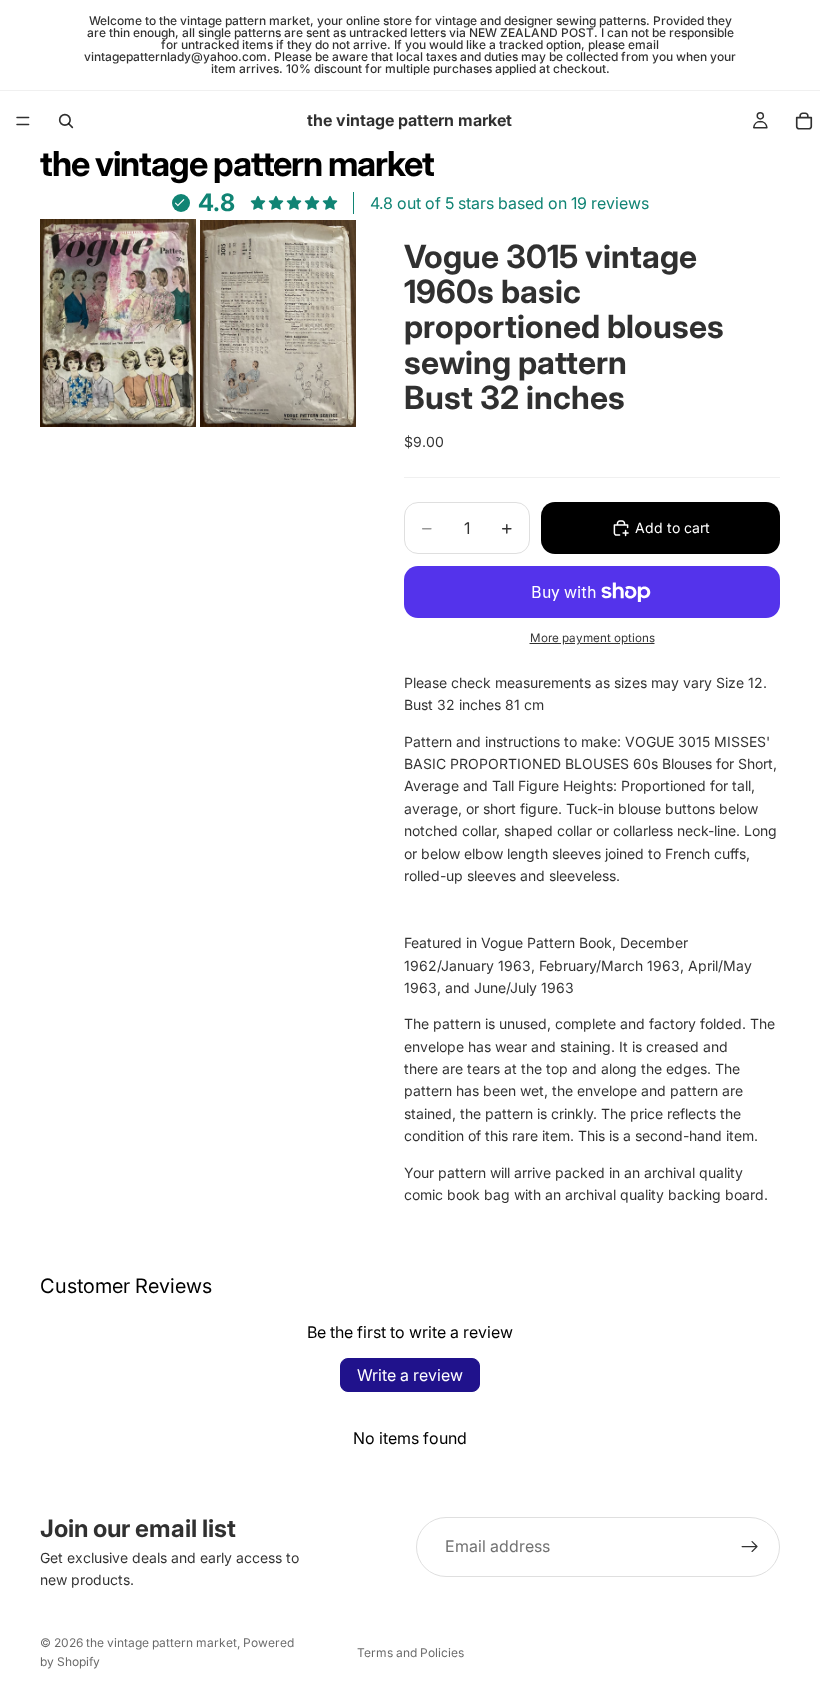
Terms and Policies (410, 1652)
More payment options (592, 638)
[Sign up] (750, 1547)
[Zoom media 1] (118, 323)
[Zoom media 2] (278, 323)
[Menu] (23, 121)
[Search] (66, 121)
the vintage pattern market (161, 1642)
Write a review (410, 1375)
